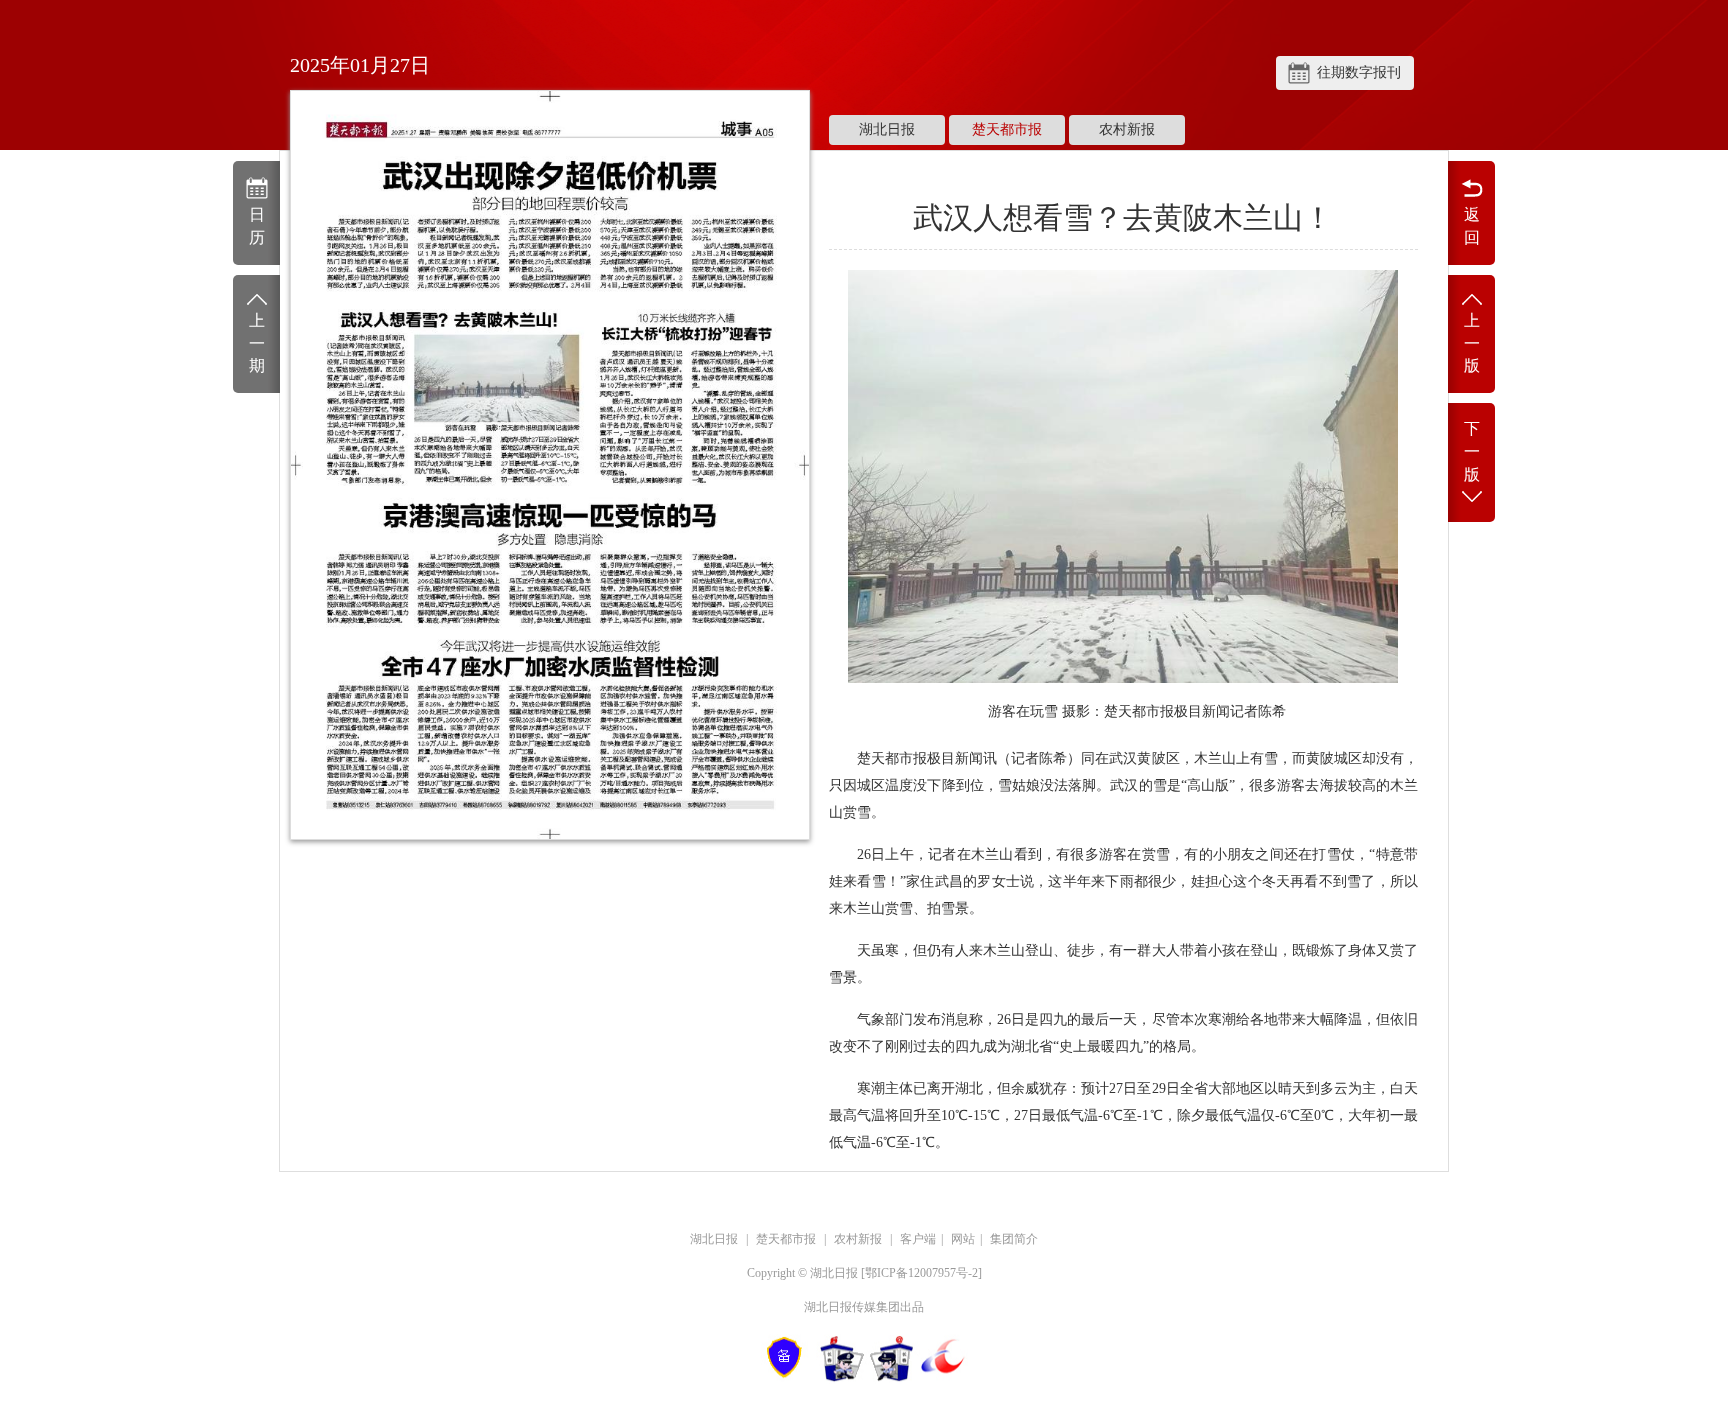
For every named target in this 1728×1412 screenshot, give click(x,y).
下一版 (1472, 451)
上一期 (257, 343)
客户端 (918, 1239)
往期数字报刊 (1359, 72)
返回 (1472, 226)
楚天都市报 (1007, 129)
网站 (963, 1239)
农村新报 (1127, 129)
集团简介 (1014, 1239)
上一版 (1472, 343)
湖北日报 (887, 129)
